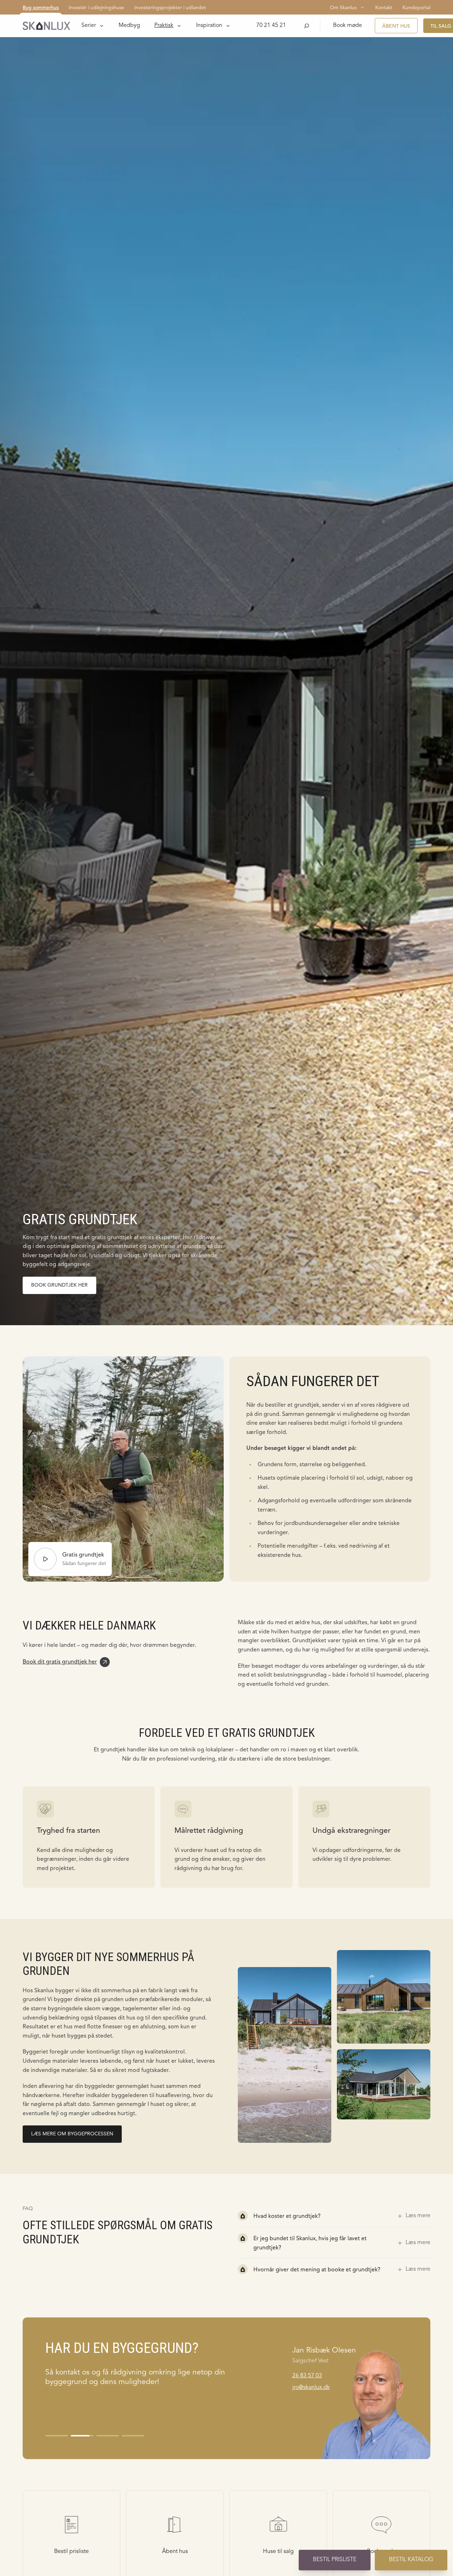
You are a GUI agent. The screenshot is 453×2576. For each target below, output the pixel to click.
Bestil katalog (411, 2560)
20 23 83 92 (307, 2376)
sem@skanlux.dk (313, 2388)
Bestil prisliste (335, 2560)
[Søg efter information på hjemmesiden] (306, 26)
